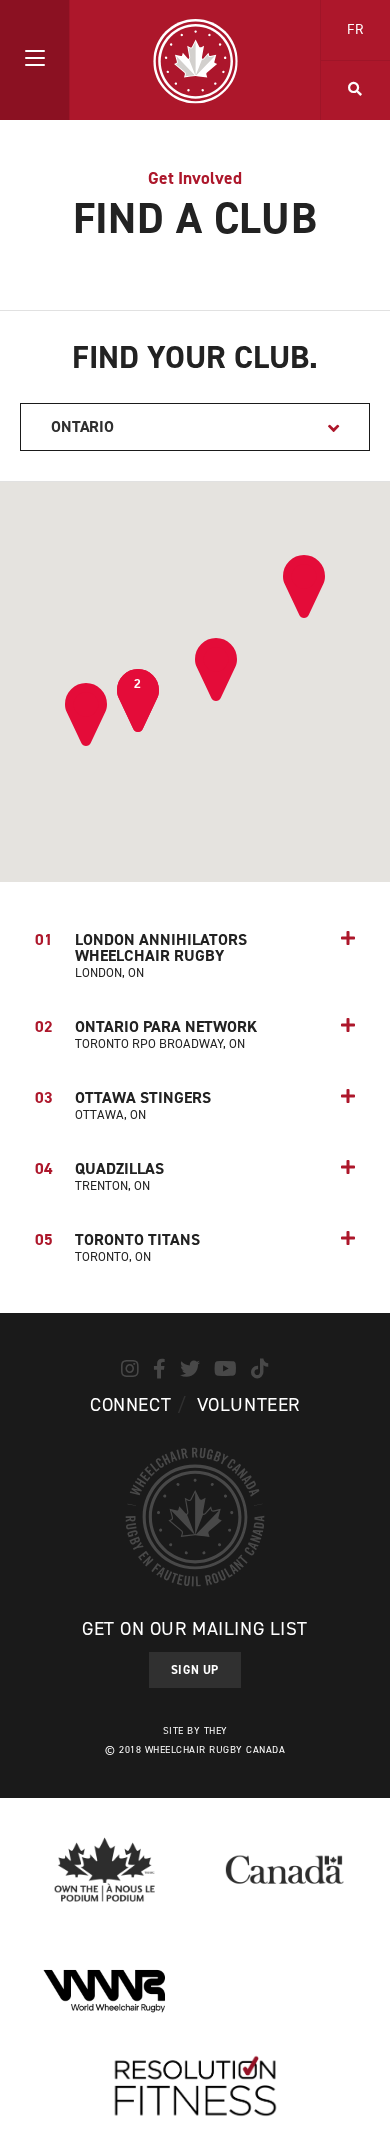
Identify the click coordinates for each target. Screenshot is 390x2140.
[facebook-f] (159, 1369)
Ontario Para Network (146, 1034)
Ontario (82, 426)
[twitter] (190, 1369)
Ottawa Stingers (123, 1105)
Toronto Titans (117, 1247)
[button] (34, 60)
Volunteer (248, 1404)
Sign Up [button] (195, 1670)
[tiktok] (260, 1369)
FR (355, 29)
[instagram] (130, 1369)
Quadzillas (99, 1176)
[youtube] (225, 1369)
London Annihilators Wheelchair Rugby (141, 955)
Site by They (195, 1730)
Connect (130, 1404)
